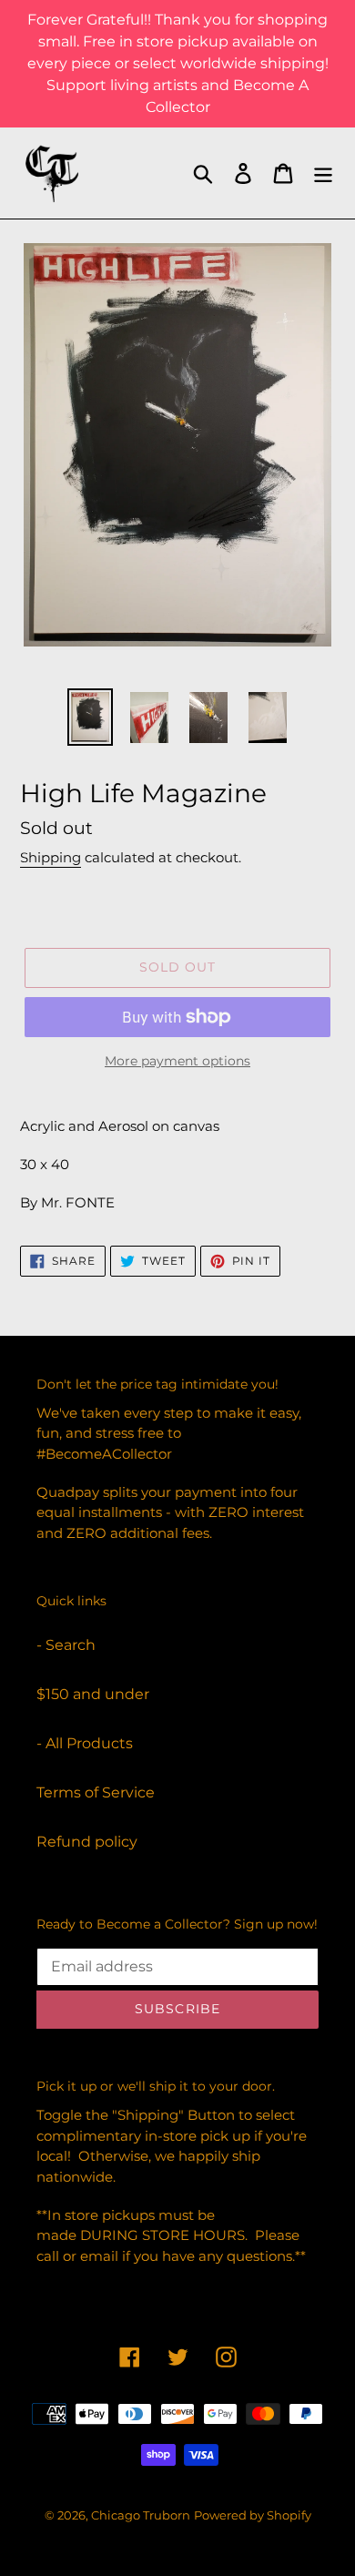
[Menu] (323, 173)
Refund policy (87, 1842)
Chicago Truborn (141, 2515)
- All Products (85, 1743)
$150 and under (93, 1694)
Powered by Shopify (253, 2515)
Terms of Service (96, 1792)
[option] (91, 717)
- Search (66, 1645)
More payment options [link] (177, 1061)
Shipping (51, 857)
